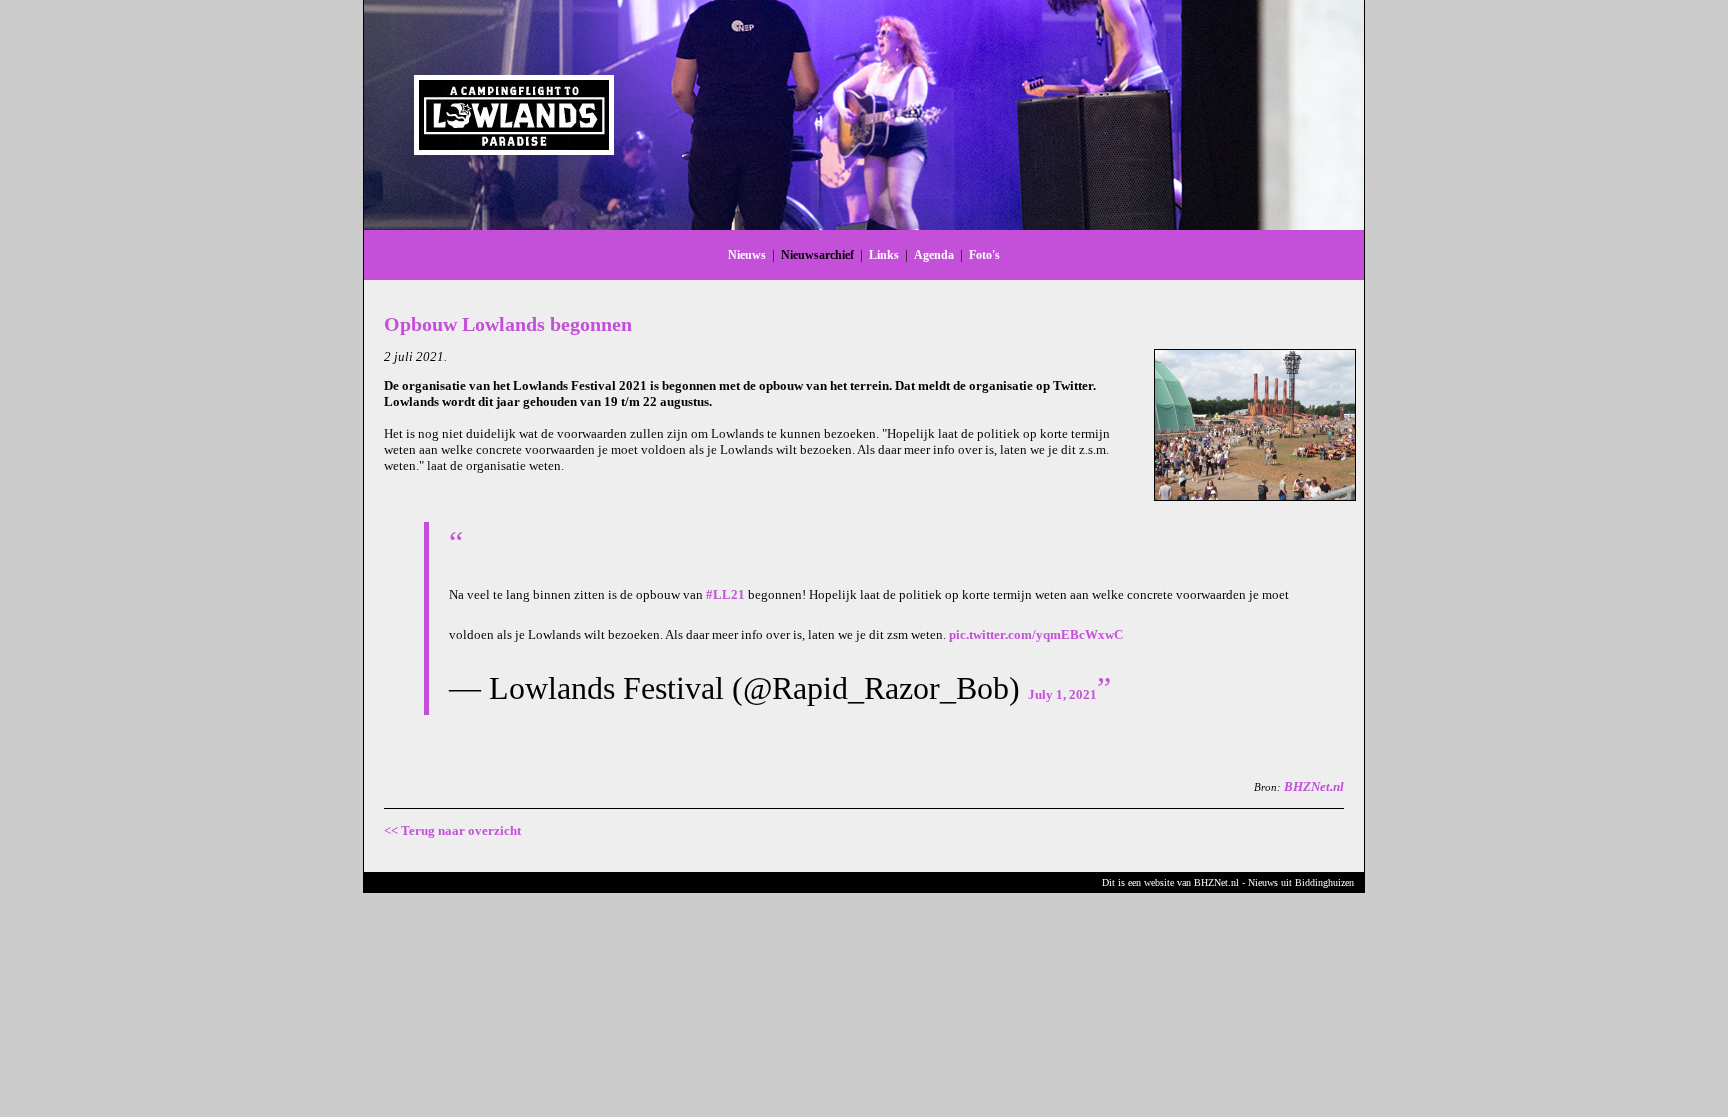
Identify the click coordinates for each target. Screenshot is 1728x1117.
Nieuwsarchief (817, 255)
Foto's (984, 255)
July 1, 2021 (1062, 694)
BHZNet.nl (1314, 786)
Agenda (934, 255)
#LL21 (725, 594)
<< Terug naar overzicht (452, 830)
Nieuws (747, 255)
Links (884, 255)
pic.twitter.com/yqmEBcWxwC (1036, 634)
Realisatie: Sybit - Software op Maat (864, 918)
